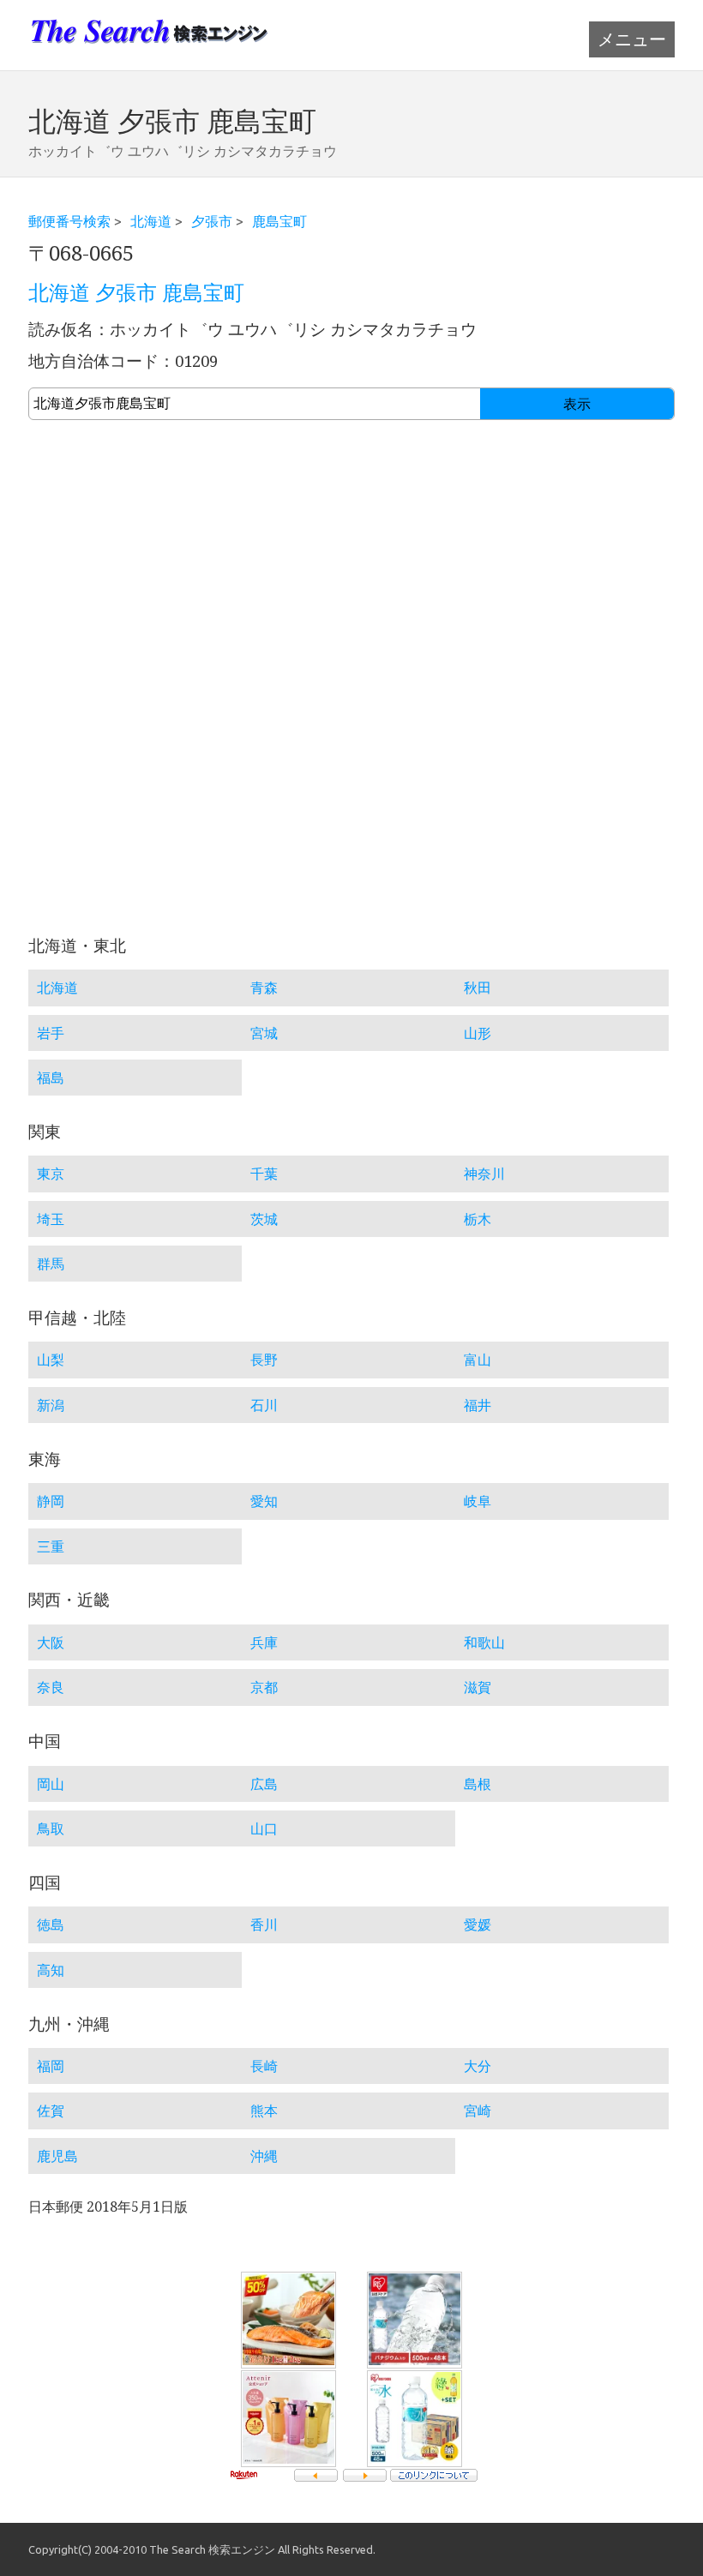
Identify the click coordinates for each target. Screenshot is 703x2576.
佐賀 (51, 2111)
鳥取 (51, 1828)
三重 (51, 1546)
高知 (51, 1970)
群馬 (51, 1264)
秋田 (478, 988)
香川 (264, 1924)
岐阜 (478, 1501)
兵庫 (264, 1642)
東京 (51, 1174)
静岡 (51, 1501)
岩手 (51, 1033)
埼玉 (51, 1219)
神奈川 (484, 1174)
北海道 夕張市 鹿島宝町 (136, 293)
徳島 (51, 1924)
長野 (264, 1360)
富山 (478, 1360)
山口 (264, 1828)
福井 (478, 1405)
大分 (478, 2066)
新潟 (51, 1405)
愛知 (264, 1501)
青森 (264, 988)
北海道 (151, 221)
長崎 (264, 2066)
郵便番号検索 (69, 221)
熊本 (264, 2111)
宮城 (264, 1033)
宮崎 (478, 2111)
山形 (478, 1033)
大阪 (51, 1642)
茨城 (264, 1219)
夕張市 (212, 221)
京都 (264, 1687)
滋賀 (478, 1687)
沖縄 (264, 2156)
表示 (577, 404)
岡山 (51, 1784)
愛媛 (478, 1924)
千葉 (264, 1174)
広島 (264, 1784)
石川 (264, 1405)
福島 (51, 1078)
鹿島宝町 (279, 221)
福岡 (51, 2066)
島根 (478, 1784)
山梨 (51, 1360)
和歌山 (484, 1642)
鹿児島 (57, 2156)
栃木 (478, 1219)
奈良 (51, 1687)
